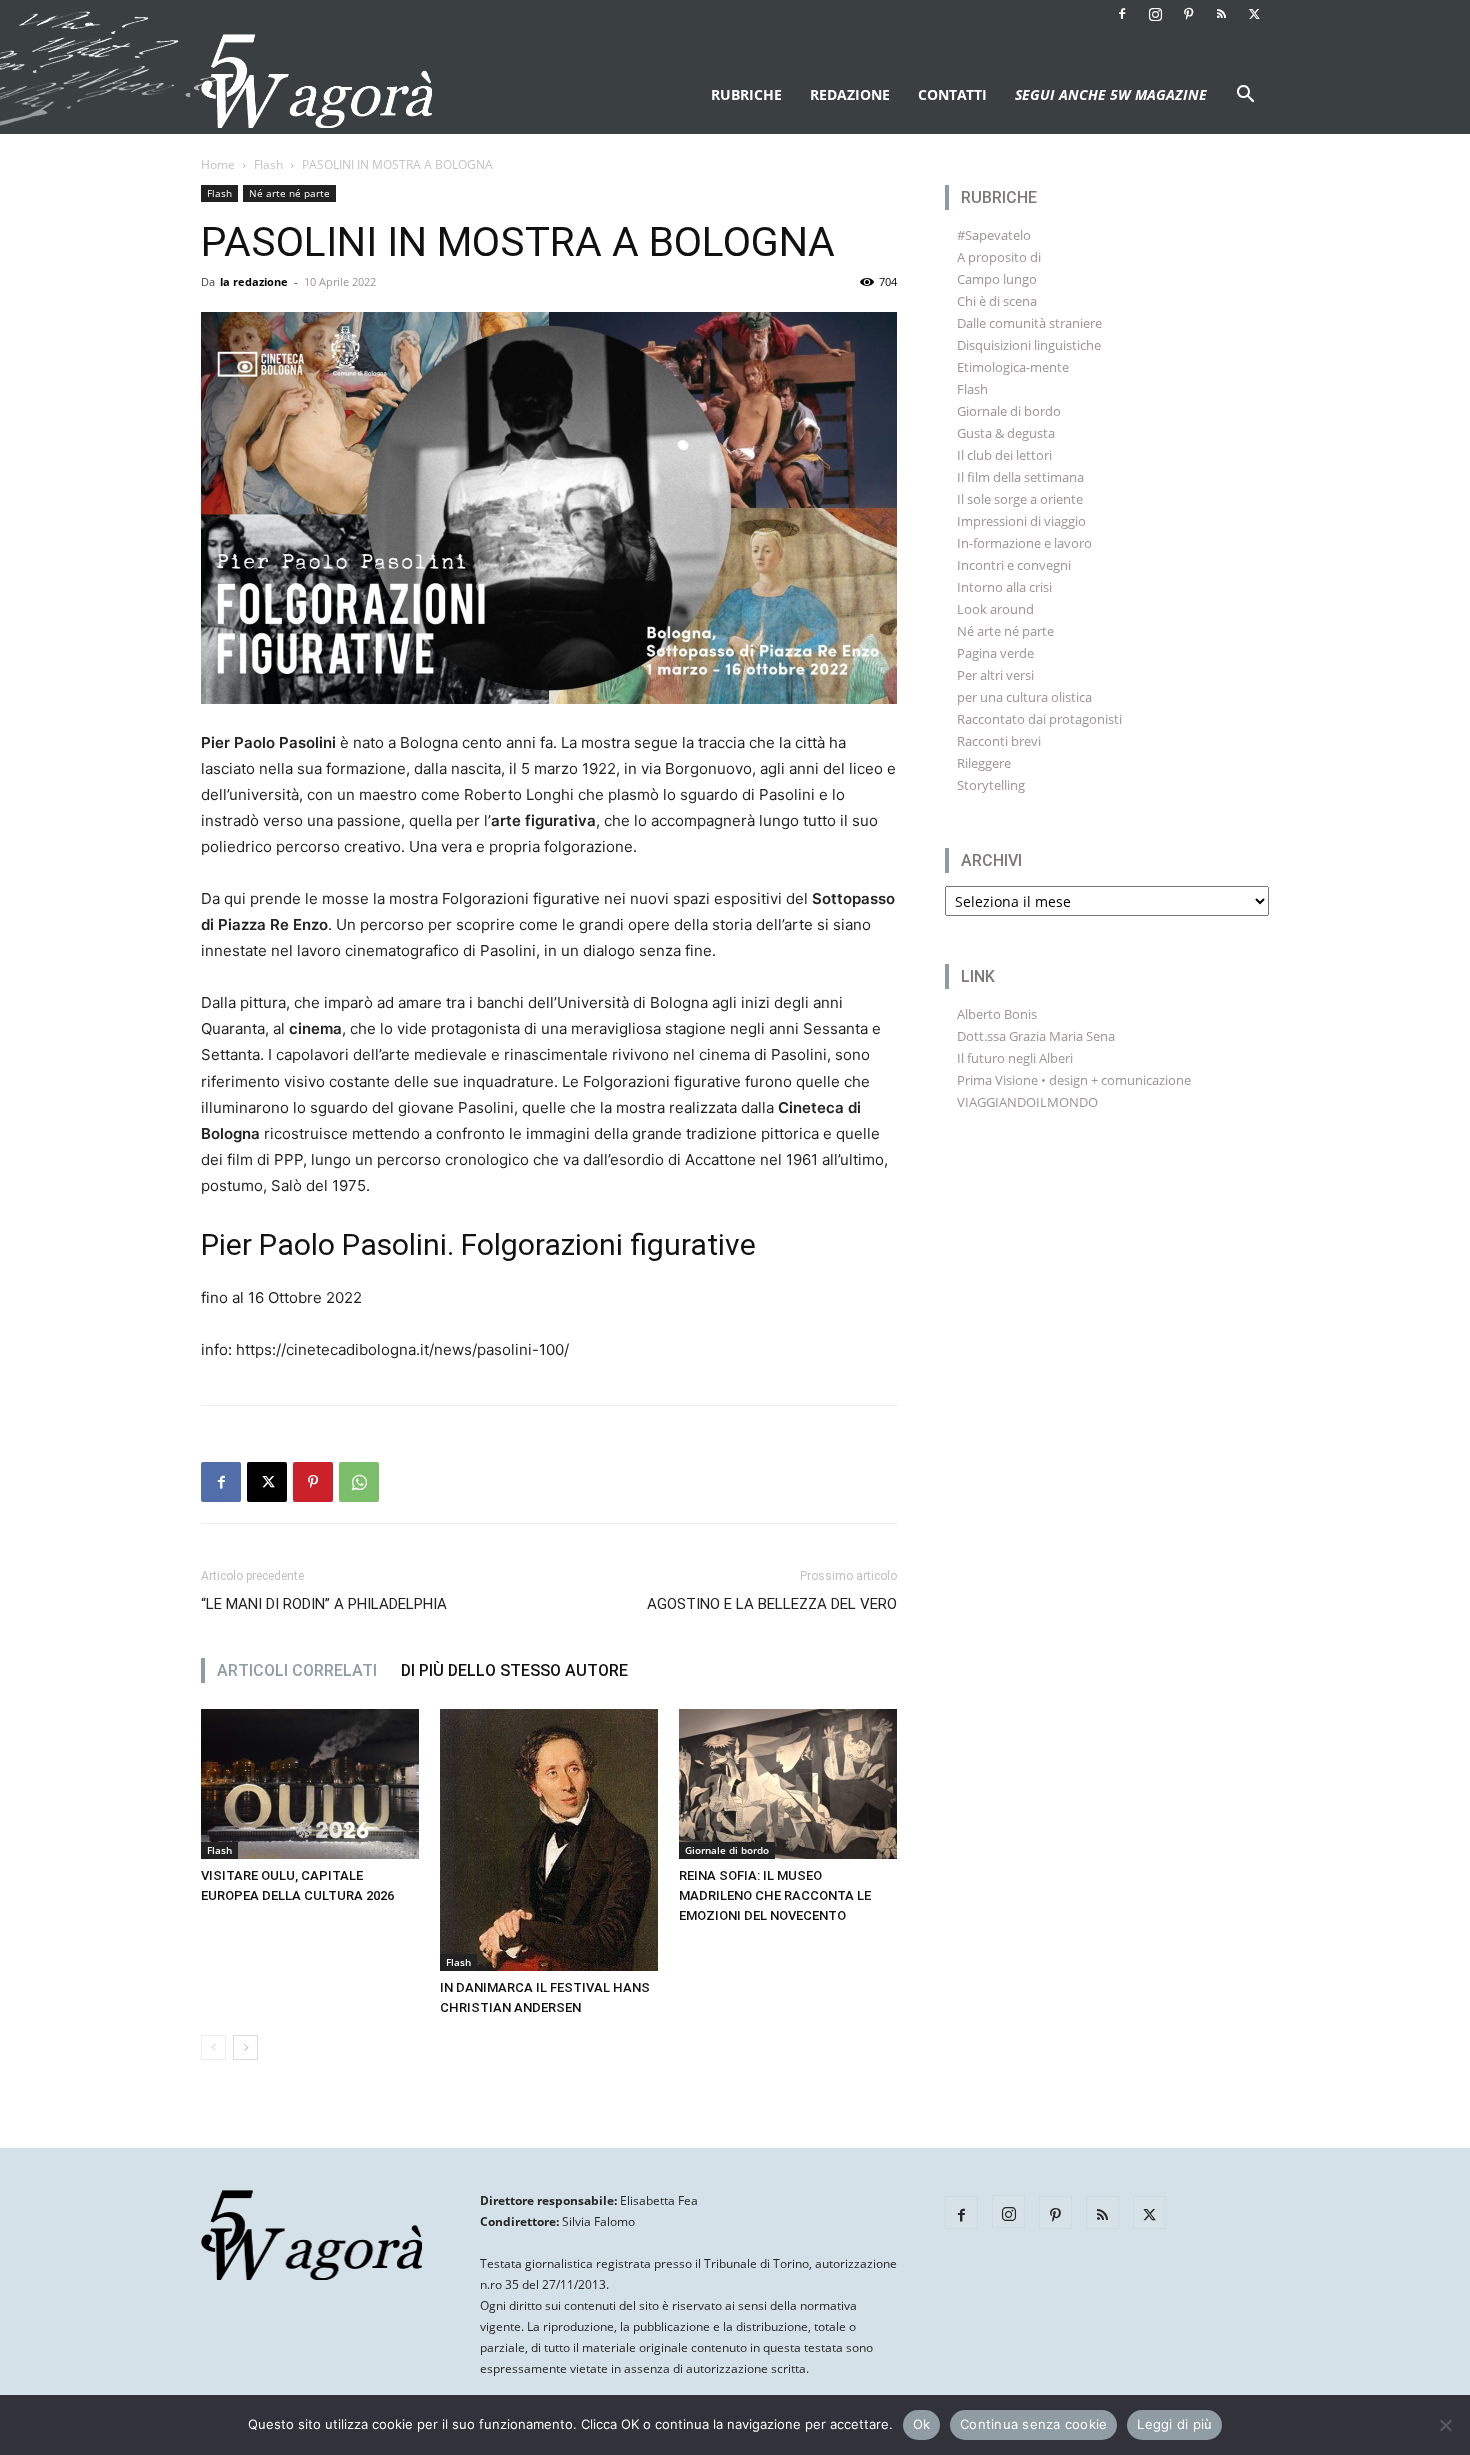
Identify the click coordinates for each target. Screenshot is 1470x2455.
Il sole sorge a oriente (1020, 499)
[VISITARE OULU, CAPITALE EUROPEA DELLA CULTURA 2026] (310, 1784)
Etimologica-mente (1013, 367)
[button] (1245, 96)
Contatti (952, 94)
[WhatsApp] (359, 1482)
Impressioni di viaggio (1021, 521)
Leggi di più (1174, 2424)
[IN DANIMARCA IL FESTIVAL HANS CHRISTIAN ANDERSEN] (549, 1840)
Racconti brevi (999, 741)
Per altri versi (995, 675)
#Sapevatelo (994, 235)
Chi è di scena (997, 301)
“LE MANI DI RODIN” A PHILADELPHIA (324, 1604)
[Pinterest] (1188, 14)
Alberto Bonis (997, 1014)
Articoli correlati (297, 1670)
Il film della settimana (1020, 477)
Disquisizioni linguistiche (1029, 345)
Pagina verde (995, 653)
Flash (268, 164)
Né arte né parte (289, 193)
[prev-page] (213, 2047)
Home (218, 164)
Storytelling (991, 785)
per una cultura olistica (1024, 697)
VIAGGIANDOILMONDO (1027, 1102)
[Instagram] (1155, 14)
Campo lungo (997, 279)
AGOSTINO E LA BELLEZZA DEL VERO (772, 1604)
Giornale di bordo (727, 1850)
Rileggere (984, 763)
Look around (995, 609)
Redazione (850, 94)
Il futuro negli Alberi (1015, 1058)
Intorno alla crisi (1004, 587)
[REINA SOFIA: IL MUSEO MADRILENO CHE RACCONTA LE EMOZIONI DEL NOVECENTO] (788, 1784)
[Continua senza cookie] (1445, 2425)
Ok (922, 2424)
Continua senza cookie (1033, 2424)
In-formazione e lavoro (1024, 543)
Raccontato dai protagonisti (1039, 719)
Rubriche (746, 94)
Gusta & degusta (1006, 433)
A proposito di (999, 257)
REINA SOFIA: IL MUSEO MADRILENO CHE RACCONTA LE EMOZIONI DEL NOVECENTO (775, 1895)
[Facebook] (1122, 14)
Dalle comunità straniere (1029, 323)
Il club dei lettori (1004, 455)
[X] (1254, 14)
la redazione (254, 281)
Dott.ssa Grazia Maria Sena (1036, 1036)
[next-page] (245, 2047)
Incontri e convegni (1014, 565)
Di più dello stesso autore (514, 1670)
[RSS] (1221, 14)
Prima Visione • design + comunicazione (1074, 1080)
